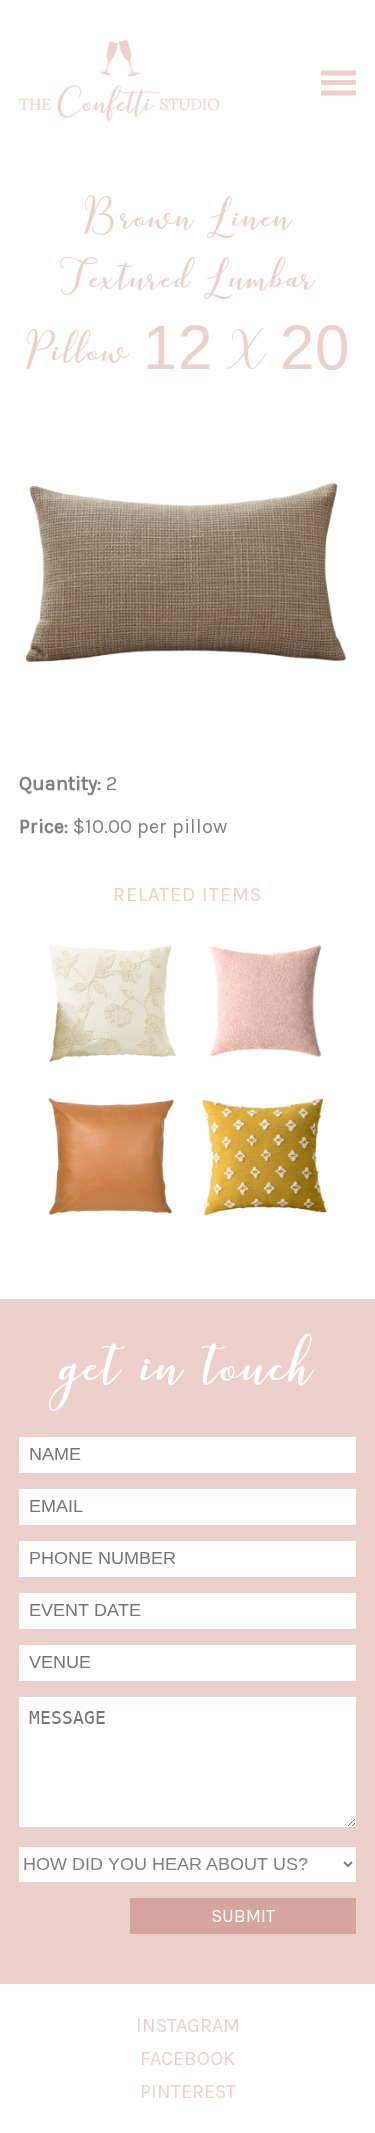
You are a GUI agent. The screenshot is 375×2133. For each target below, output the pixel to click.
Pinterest (188, 2091)
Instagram (188, 2025)
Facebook (187, 2058)
